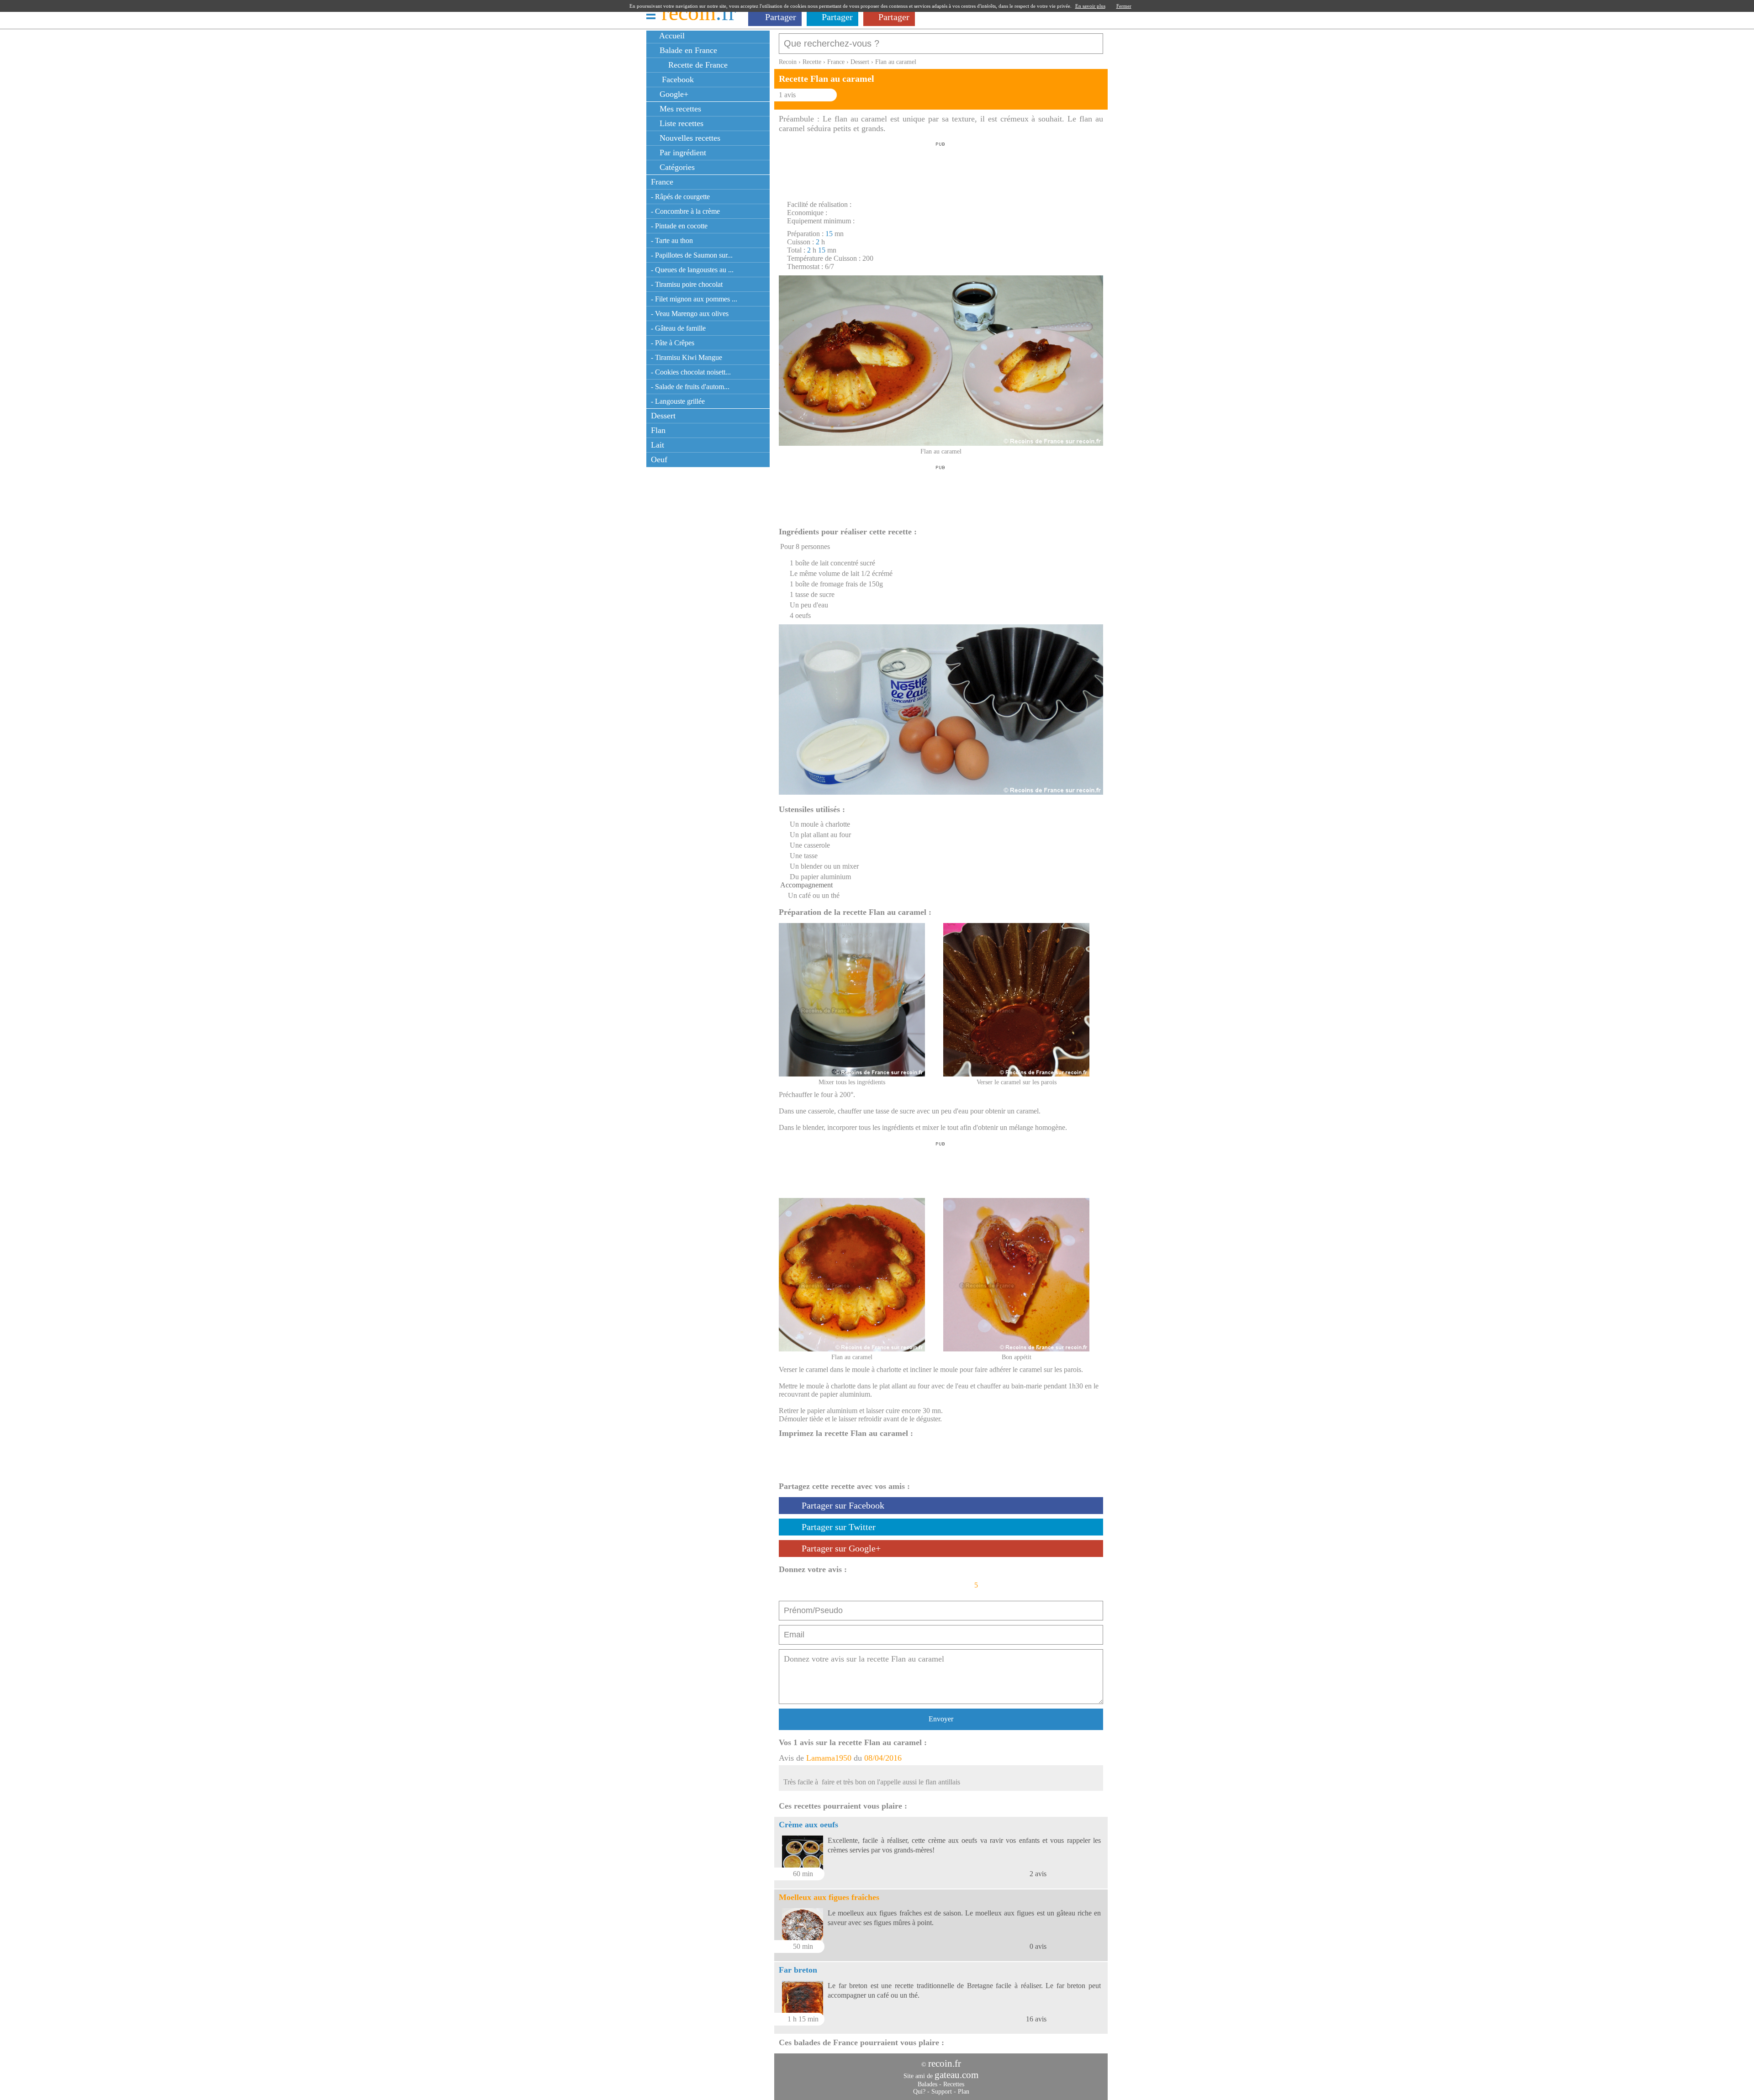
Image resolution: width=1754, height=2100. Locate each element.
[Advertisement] (940, 169)
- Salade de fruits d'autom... (690, 387)
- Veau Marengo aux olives (690, 314)
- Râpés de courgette (680, 197)
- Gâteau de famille (678, 328)
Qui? (919, 2092)
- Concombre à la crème (685, 211)
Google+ (673, 94)
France (662, 182)
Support (942, 2092)
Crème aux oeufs (808, 1825)
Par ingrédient (682, 153)
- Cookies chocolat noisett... (691, 372)
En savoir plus (1090, 6)
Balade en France (687, 50)
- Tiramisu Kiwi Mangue (687, 357)
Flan (658, 430)
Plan (964, 2092)
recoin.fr (945, 2063)
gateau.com (956, 2075)
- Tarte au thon (672, 240)
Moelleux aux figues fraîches (829, 1897)
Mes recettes (679, 109)
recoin (699, 13)
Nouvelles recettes (689, 138)
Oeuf (659, 459)
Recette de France (697, 65)
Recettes (954, 2084)
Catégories (676, 167)
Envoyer (941, 1719)
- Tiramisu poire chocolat (687, 284)
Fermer (1124, 6)
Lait (658, 445)
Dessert (663, 416)
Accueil (671, 36)
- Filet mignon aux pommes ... (694, 299)
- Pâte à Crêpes (673, 343)
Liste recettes (680, 123)
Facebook (676, 79)
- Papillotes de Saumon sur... (692, 255)
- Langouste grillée (678, 401)
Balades (927, 2084)
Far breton (798, 1970)
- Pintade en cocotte (679, 226)
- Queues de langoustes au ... (692, 270)
